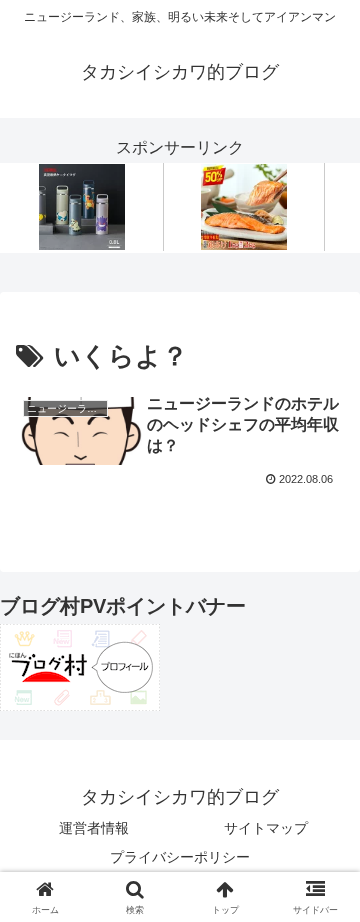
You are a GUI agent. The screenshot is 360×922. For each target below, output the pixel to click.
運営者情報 (94, 828)
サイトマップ (266, 828)
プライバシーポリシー (180, 857)
